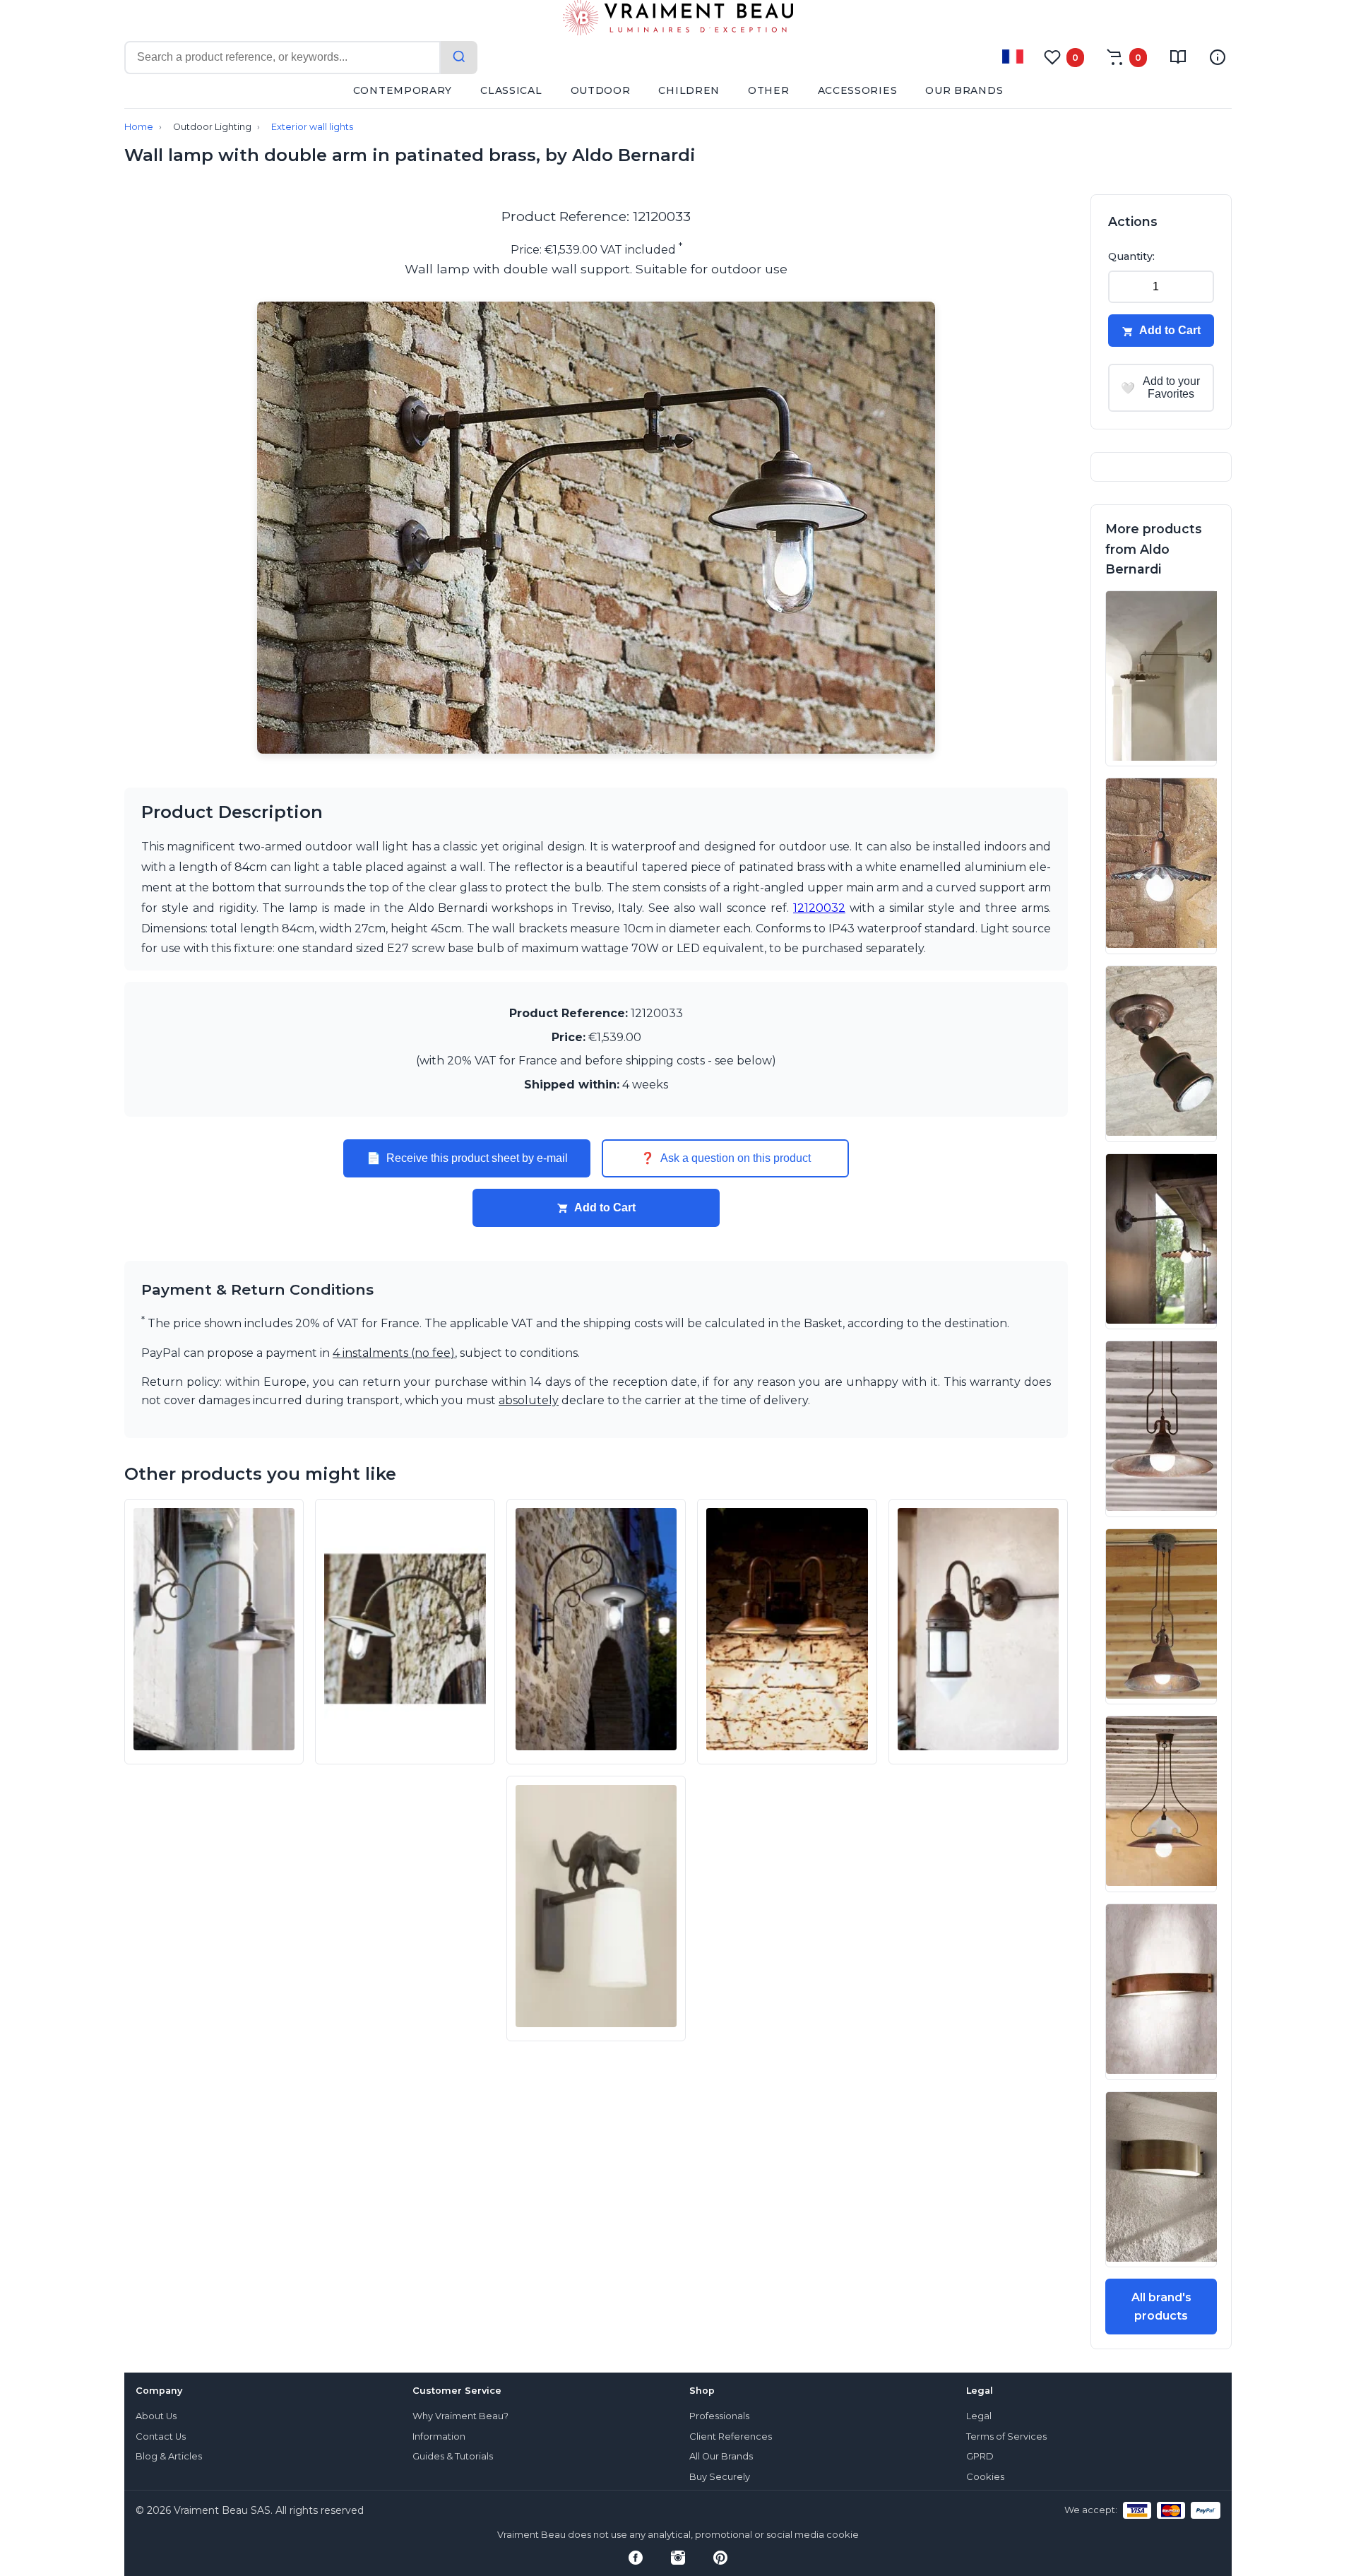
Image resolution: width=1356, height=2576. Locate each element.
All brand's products (1161, 2307)
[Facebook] (636, 2558)
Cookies (985, 2477)
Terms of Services (1006, 2436)
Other (769, 90)
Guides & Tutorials (453, 2456)
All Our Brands (721, 2456)
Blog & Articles (169, 2456)
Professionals (719, 2416)
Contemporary (403, 90)
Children (689, 90)
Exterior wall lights (312, 127)
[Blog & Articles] (1178, 57)
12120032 (819, 908)
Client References (731, 2436)
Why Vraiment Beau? (460, 2416)
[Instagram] (678, 2558)
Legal (979, 2416)
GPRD (980, 2456)
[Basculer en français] (1013, 57)
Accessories (858, 90)
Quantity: (1131, 256)
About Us (156, 2416)
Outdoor (601, 90)
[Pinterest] (720, 2558)
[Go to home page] (678, 20)
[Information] (1218, 57)
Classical (511, 90)
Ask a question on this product (726, 1158)
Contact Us (161, 2436)
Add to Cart (605, 1207)
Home (139, 127)
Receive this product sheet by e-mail (467, 1158)
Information (439, 2436)
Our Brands (964, 90)
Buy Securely (720, 2477)
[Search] (459, 58)
